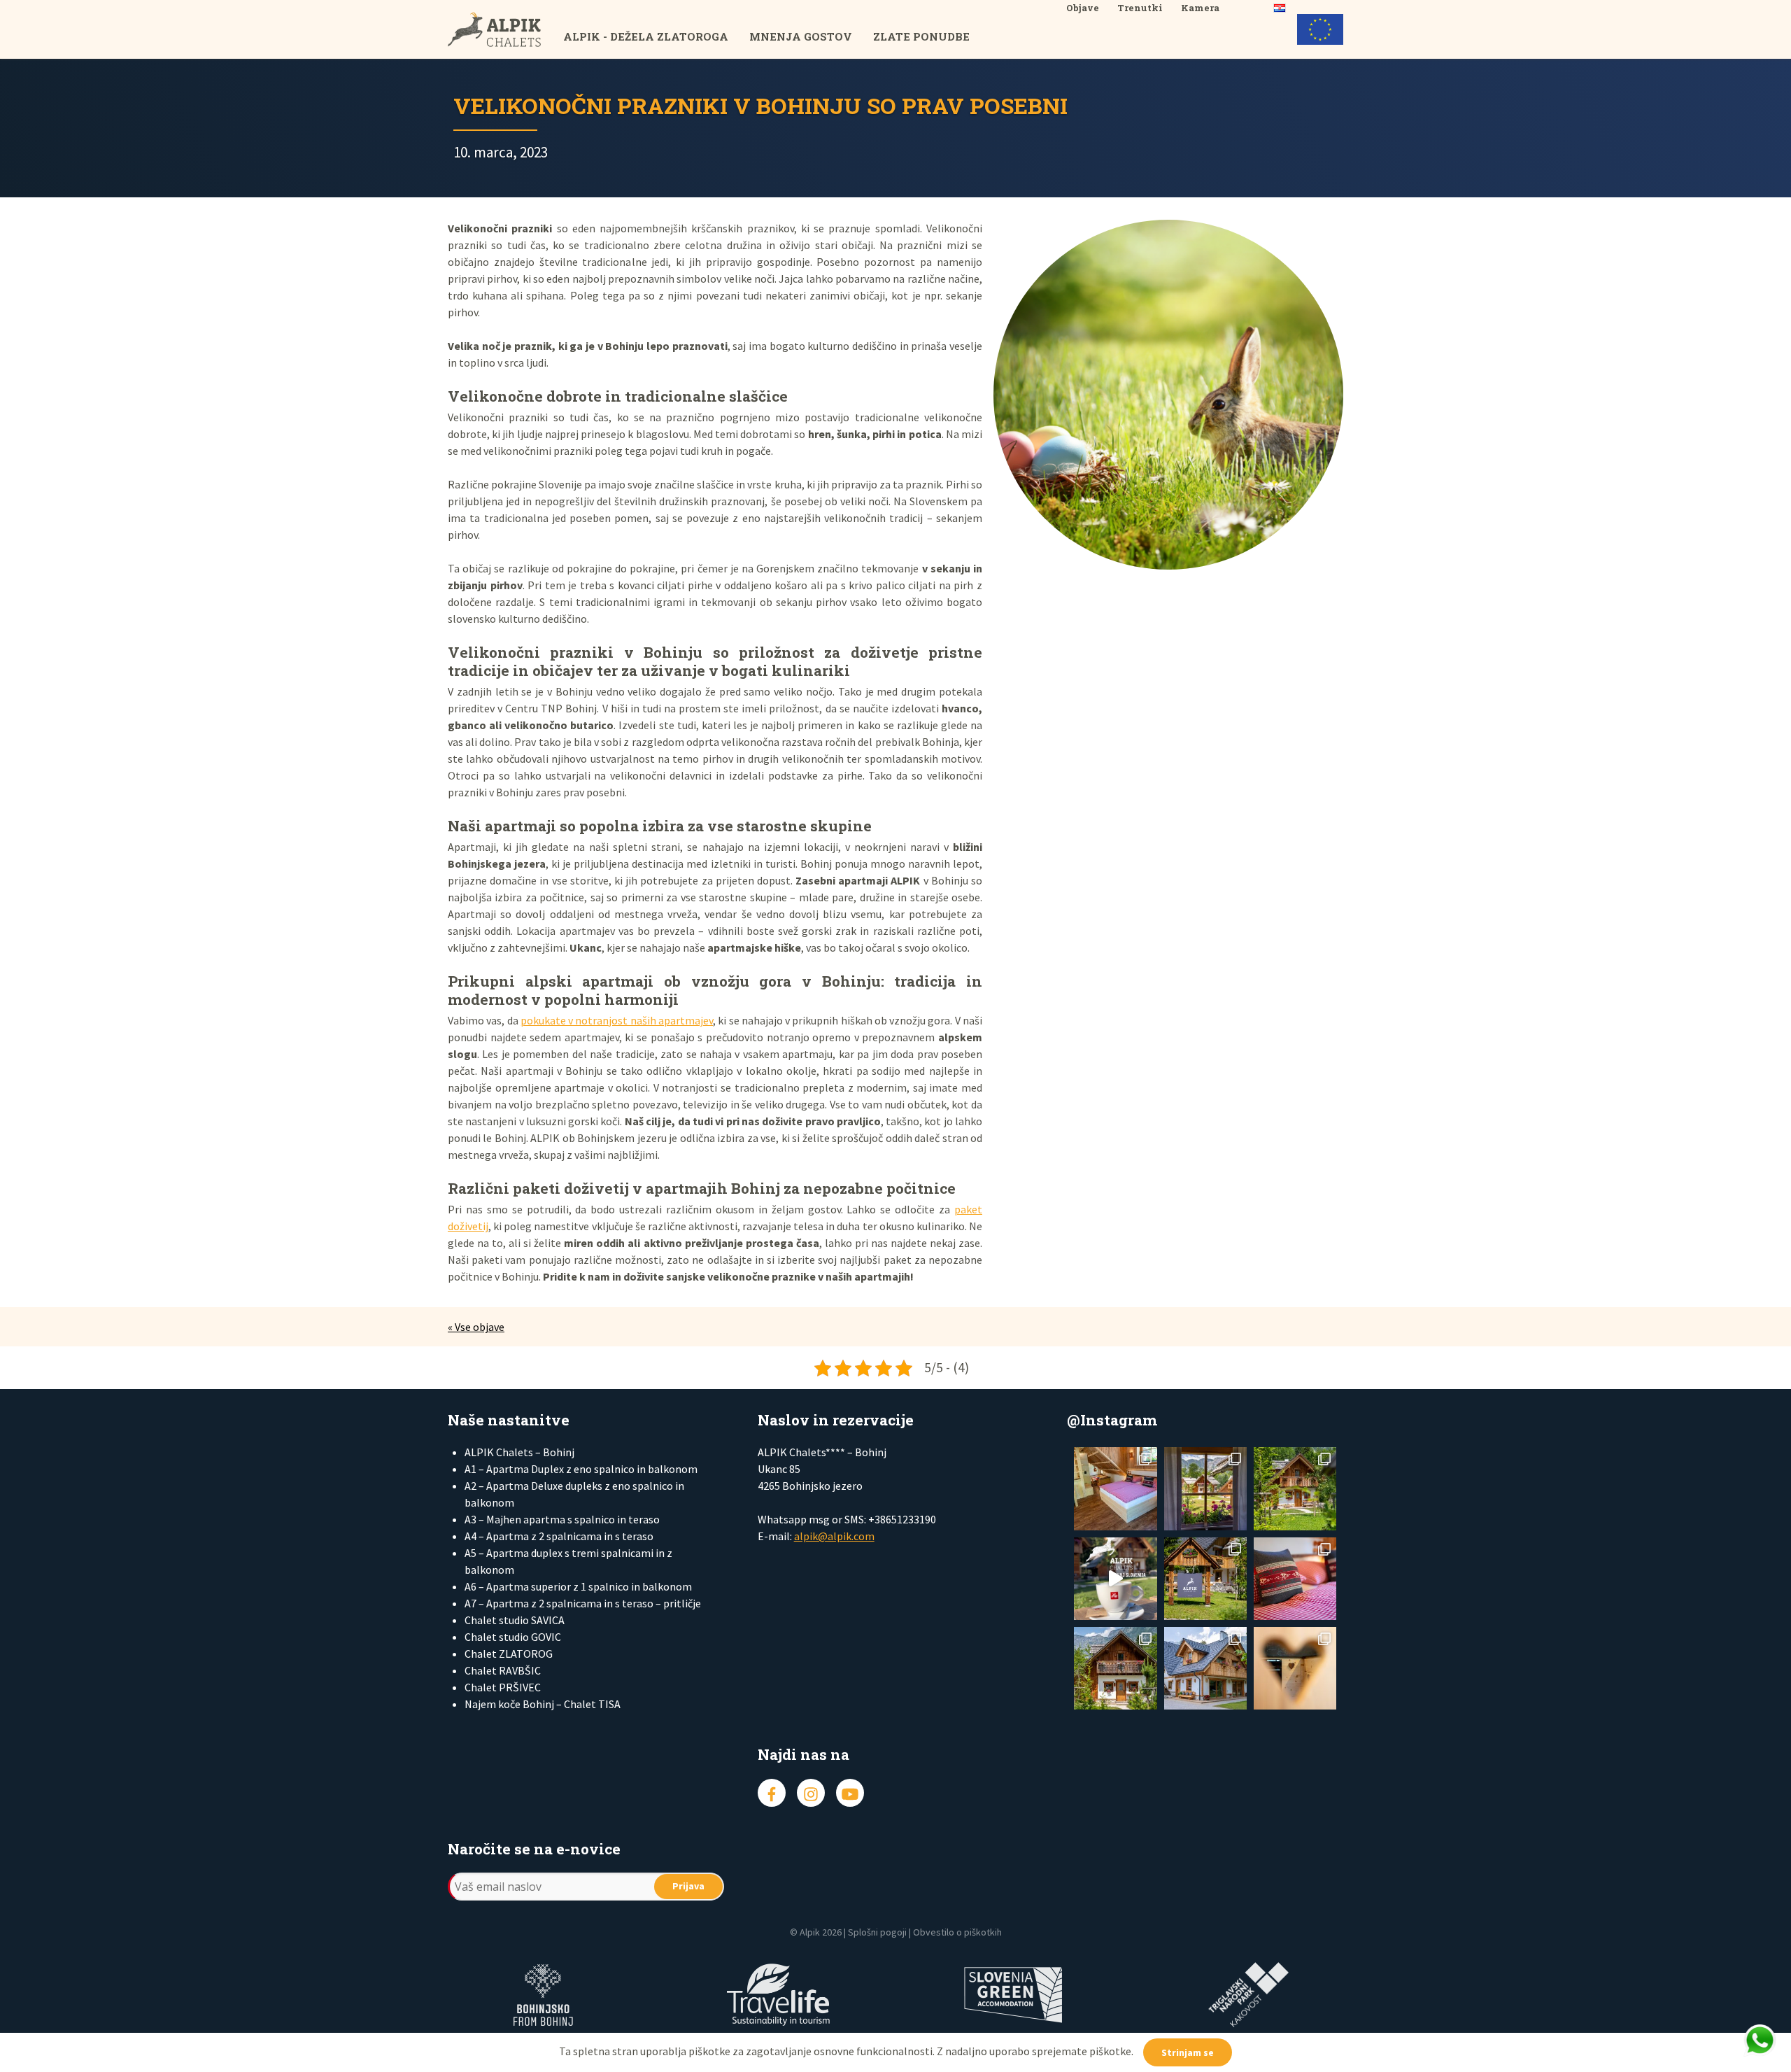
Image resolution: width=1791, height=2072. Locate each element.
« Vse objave (476, 1327)
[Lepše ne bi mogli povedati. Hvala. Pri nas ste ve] (1295, 1488)
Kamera (1200, 8)
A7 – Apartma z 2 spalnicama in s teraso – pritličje (583, 1603)
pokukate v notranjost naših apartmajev (617, 1020)
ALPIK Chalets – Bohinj (519, 1452)
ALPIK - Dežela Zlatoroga (646, 36)
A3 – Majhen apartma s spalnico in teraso (562, 1519)
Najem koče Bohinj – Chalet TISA (543, 1704)
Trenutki (1140, 8)
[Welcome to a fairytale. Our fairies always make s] (1205, 1488)
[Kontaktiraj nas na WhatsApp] (1760, 2041)
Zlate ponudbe (921, 36)
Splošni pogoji (877, 1932)
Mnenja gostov (801, 36)
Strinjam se (1188, 2052)
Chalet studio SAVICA (515, 1620)
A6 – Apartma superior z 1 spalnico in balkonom (578, 1586)
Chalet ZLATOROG (509, 1654)
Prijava (688, 1886)
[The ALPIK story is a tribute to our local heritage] (1295, 1579)
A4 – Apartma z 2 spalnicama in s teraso (559, 1536)
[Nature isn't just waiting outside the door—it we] (1115, 1488)
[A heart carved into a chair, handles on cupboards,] (1295, 1668)
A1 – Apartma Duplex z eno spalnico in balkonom (581, 1469)
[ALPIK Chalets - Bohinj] (505, 29)
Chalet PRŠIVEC (503, 1687)
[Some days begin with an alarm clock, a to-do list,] (1115, 1668)
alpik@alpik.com (834, 1536)
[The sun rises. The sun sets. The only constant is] (1205, 1579)
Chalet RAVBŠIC (503, 1670)
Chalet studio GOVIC (513, 1637)
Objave (1083, 8)
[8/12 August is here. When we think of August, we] (1205, 1668)
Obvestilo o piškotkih (957, 1932)
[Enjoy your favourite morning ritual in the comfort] (1115, 1579)
